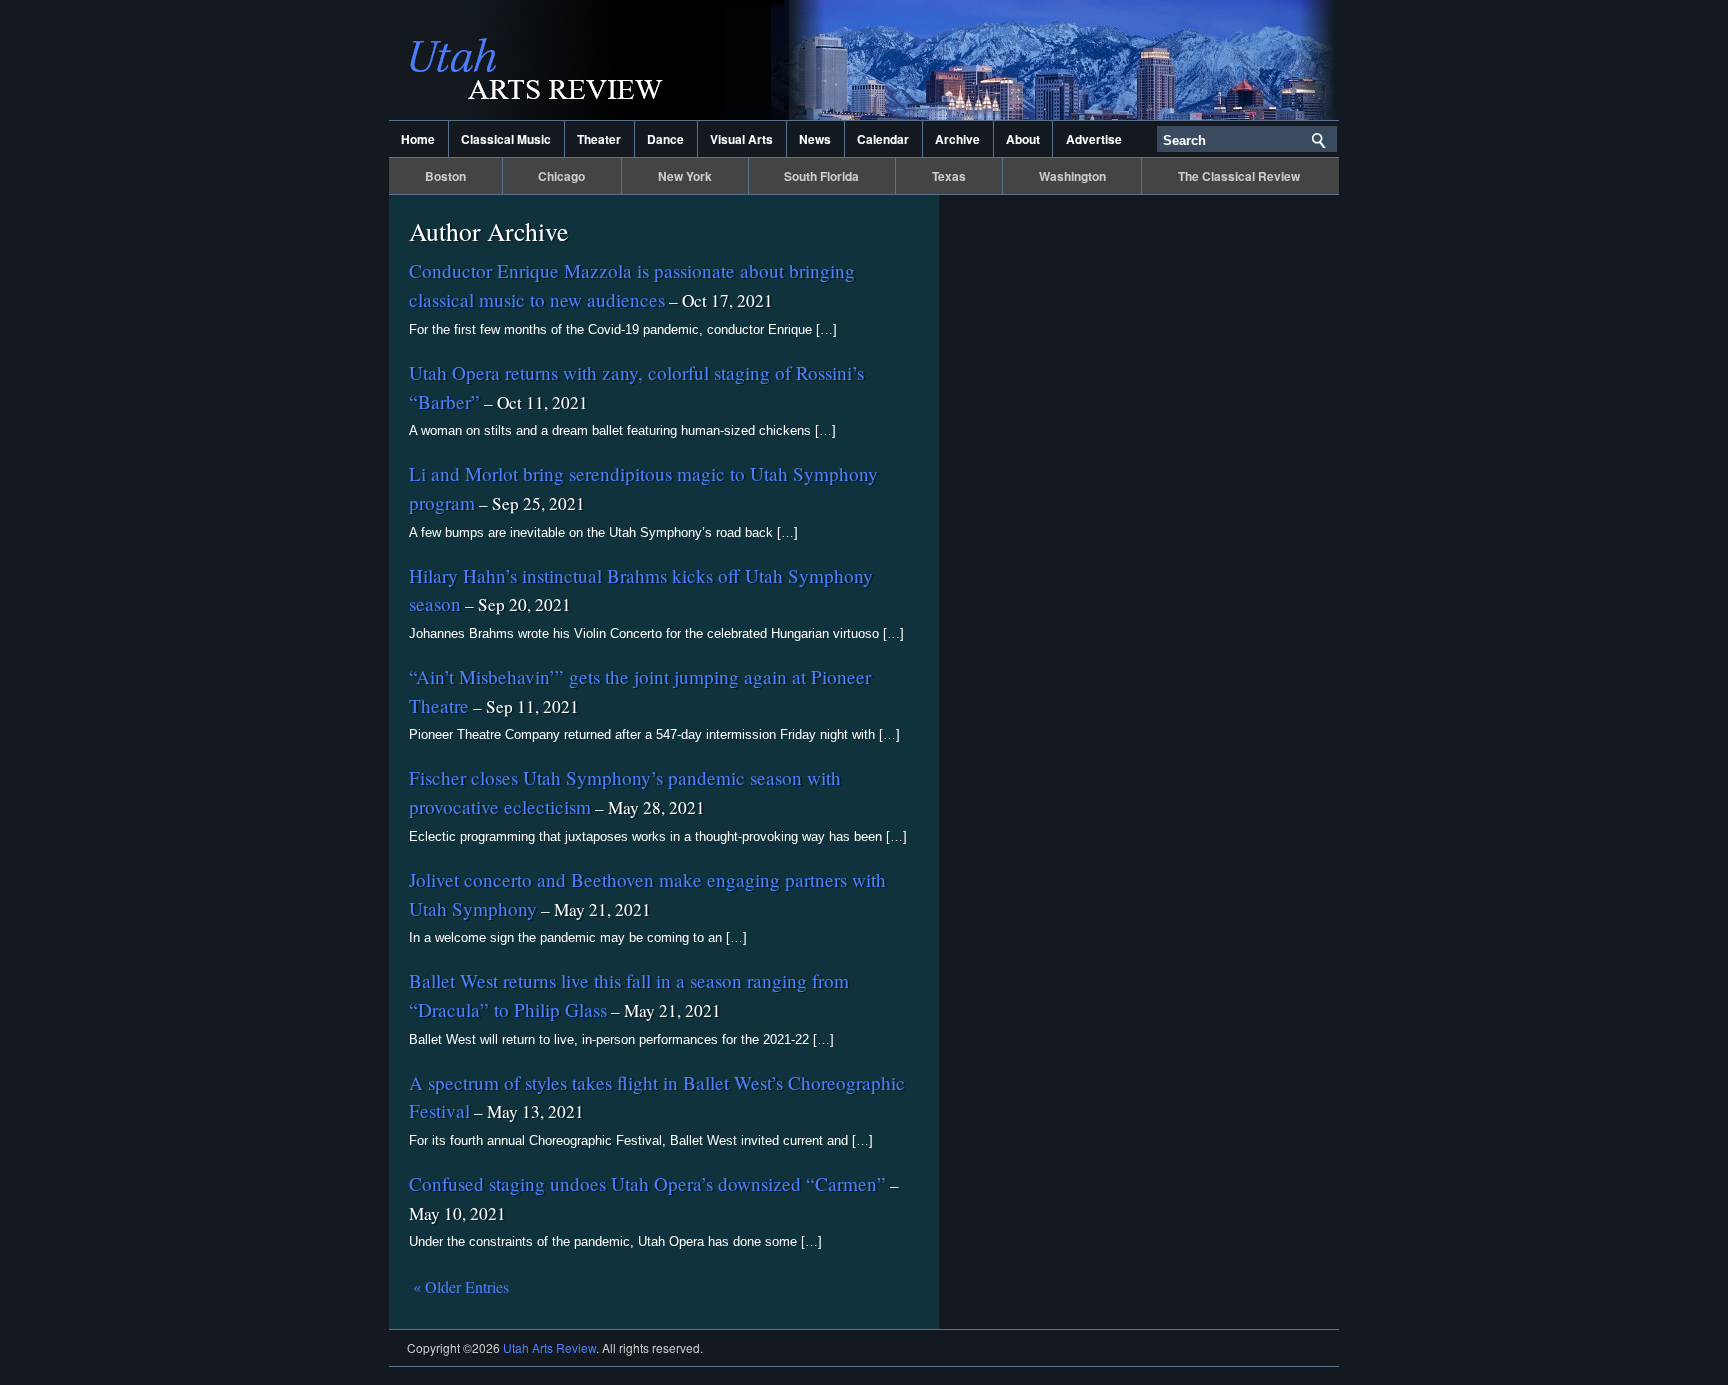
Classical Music (506, 139)
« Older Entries (461, 1286)
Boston (445, 176)
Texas (949, 176)
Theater (599, 139)
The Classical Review (1239, 176)
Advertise (1094, 139)
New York (685, 176)
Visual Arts (741, 139)
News (815, 139)
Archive (957, 139)
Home (418, 139)
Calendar (883, 139)
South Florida (821, 176)
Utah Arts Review (589, 60)
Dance (665, 139)
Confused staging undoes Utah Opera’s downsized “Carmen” (647, 1183)
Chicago (561, 176)
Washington (1072, 176)
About (1023, 139)
